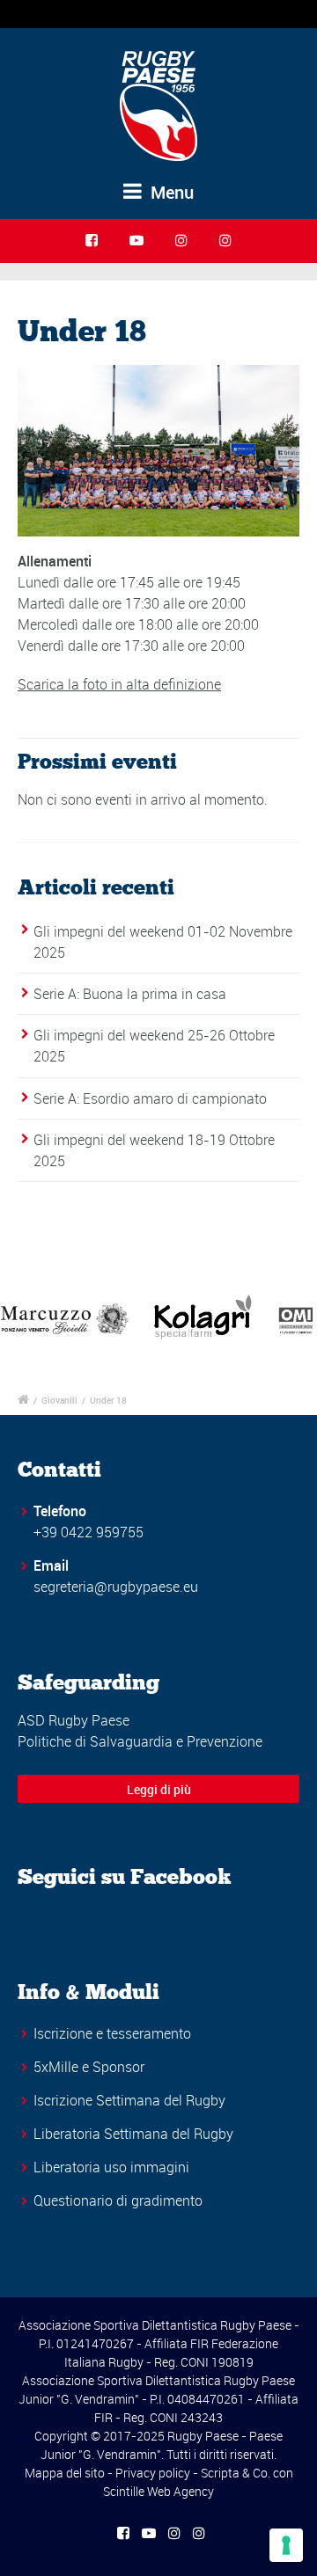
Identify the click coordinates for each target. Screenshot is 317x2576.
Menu (170, 192)
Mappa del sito (65, 2473)
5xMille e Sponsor (89, 2067)
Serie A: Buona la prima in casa (130, 994)
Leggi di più (159, 1789)
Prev (23, 1318)
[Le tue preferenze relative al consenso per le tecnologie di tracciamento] (286, 2545)
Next (294, 1318)
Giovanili (59, 1400)
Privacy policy (153, 2473)
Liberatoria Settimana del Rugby (133, 2134)
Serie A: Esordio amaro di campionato (150, 1098)
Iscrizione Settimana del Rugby (129, 2100)
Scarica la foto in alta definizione (119, 684)
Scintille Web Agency (158, 2491)
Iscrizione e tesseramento (112, 2033)
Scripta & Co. (236, 2473)
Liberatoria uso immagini (111, 2167)
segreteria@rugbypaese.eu (116, 1587)
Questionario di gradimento (118, 2200)
